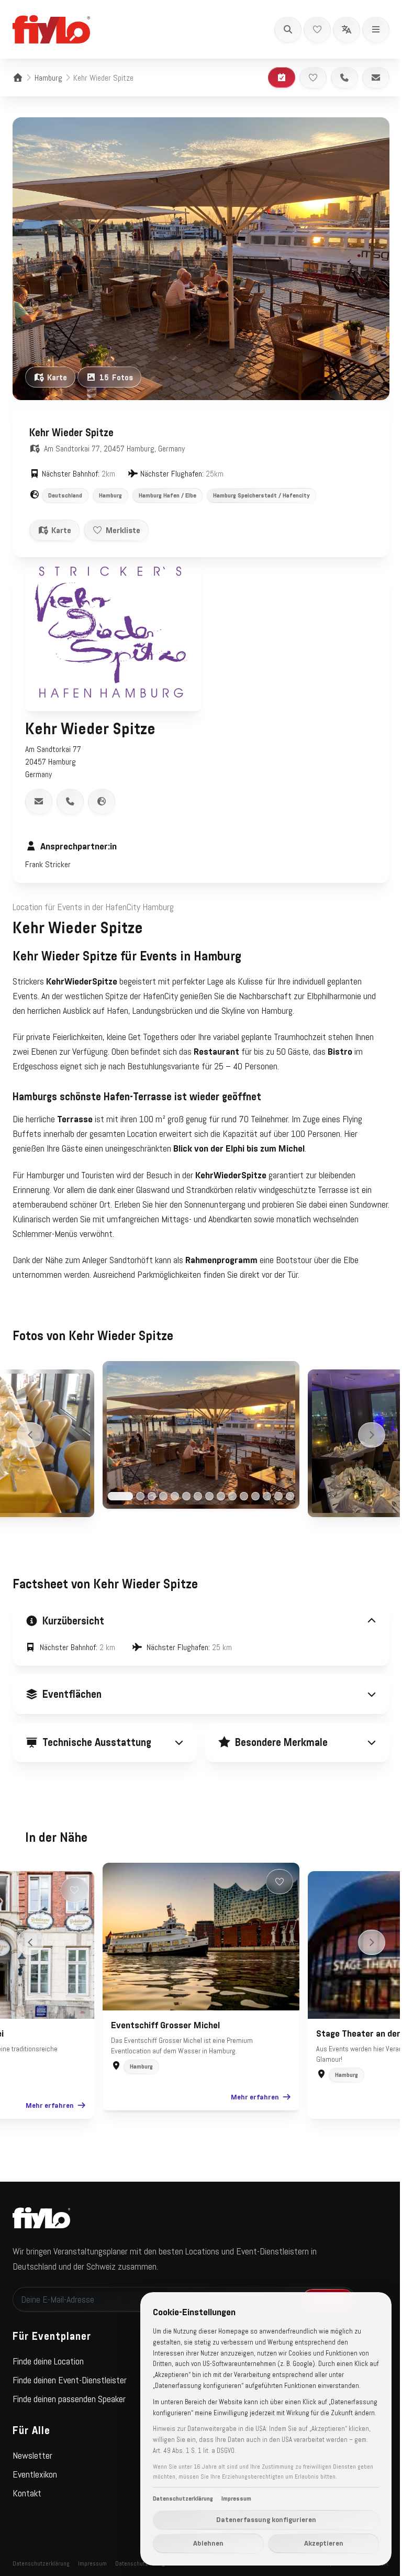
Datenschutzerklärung (41, 2554)
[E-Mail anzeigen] (39, 801)
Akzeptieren (316, 2543)
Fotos (116, 377)
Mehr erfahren (46, 2096)
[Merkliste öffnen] (317, 29)
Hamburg (48, 78)
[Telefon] (344, 78)
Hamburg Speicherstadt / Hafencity (261, 495)
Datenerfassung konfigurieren (258, 2519)
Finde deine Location (48, 2352)
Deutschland (65, 495)
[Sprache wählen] (347, 29)
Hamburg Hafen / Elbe (167, 495)
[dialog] (258, 2429)
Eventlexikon (35, 2465)
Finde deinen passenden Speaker (69, 2390)
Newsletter (32, 2446)
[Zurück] (30, 1435)
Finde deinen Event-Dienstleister (70, 2371)
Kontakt (27, 2484)
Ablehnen (200, 2543)
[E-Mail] (376, 78)
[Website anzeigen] (102, 801)
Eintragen (320, 2290)
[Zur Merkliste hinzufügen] (313, 78)
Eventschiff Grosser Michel (162, 2016)
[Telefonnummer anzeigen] (70, 801)
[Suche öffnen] (288, 29)
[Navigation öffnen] (376, 29)
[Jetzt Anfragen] (282, 78)
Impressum (92, 2554)
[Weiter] (372, 1435)
